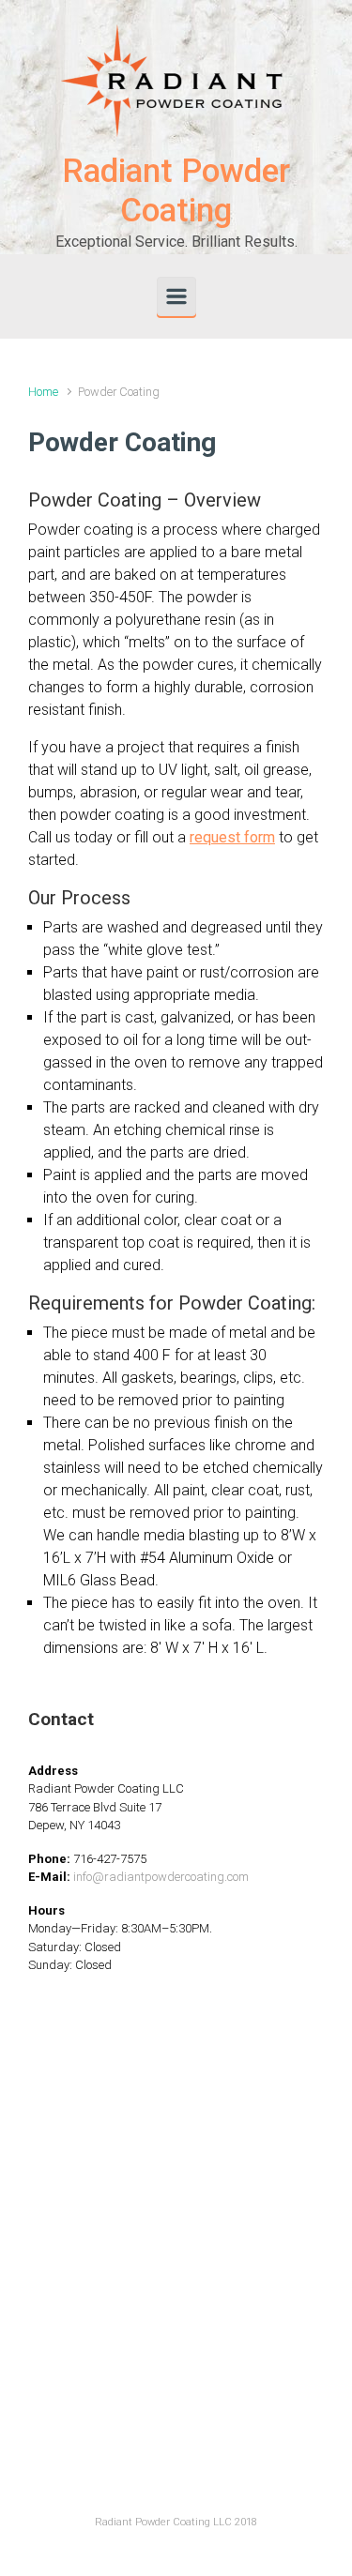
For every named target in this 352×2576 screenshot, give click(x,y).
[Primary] (176, 296)
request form (232, 837)
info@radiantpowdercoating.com (161, 1877)
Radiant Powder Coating (176, 191)
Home (43, 392)
